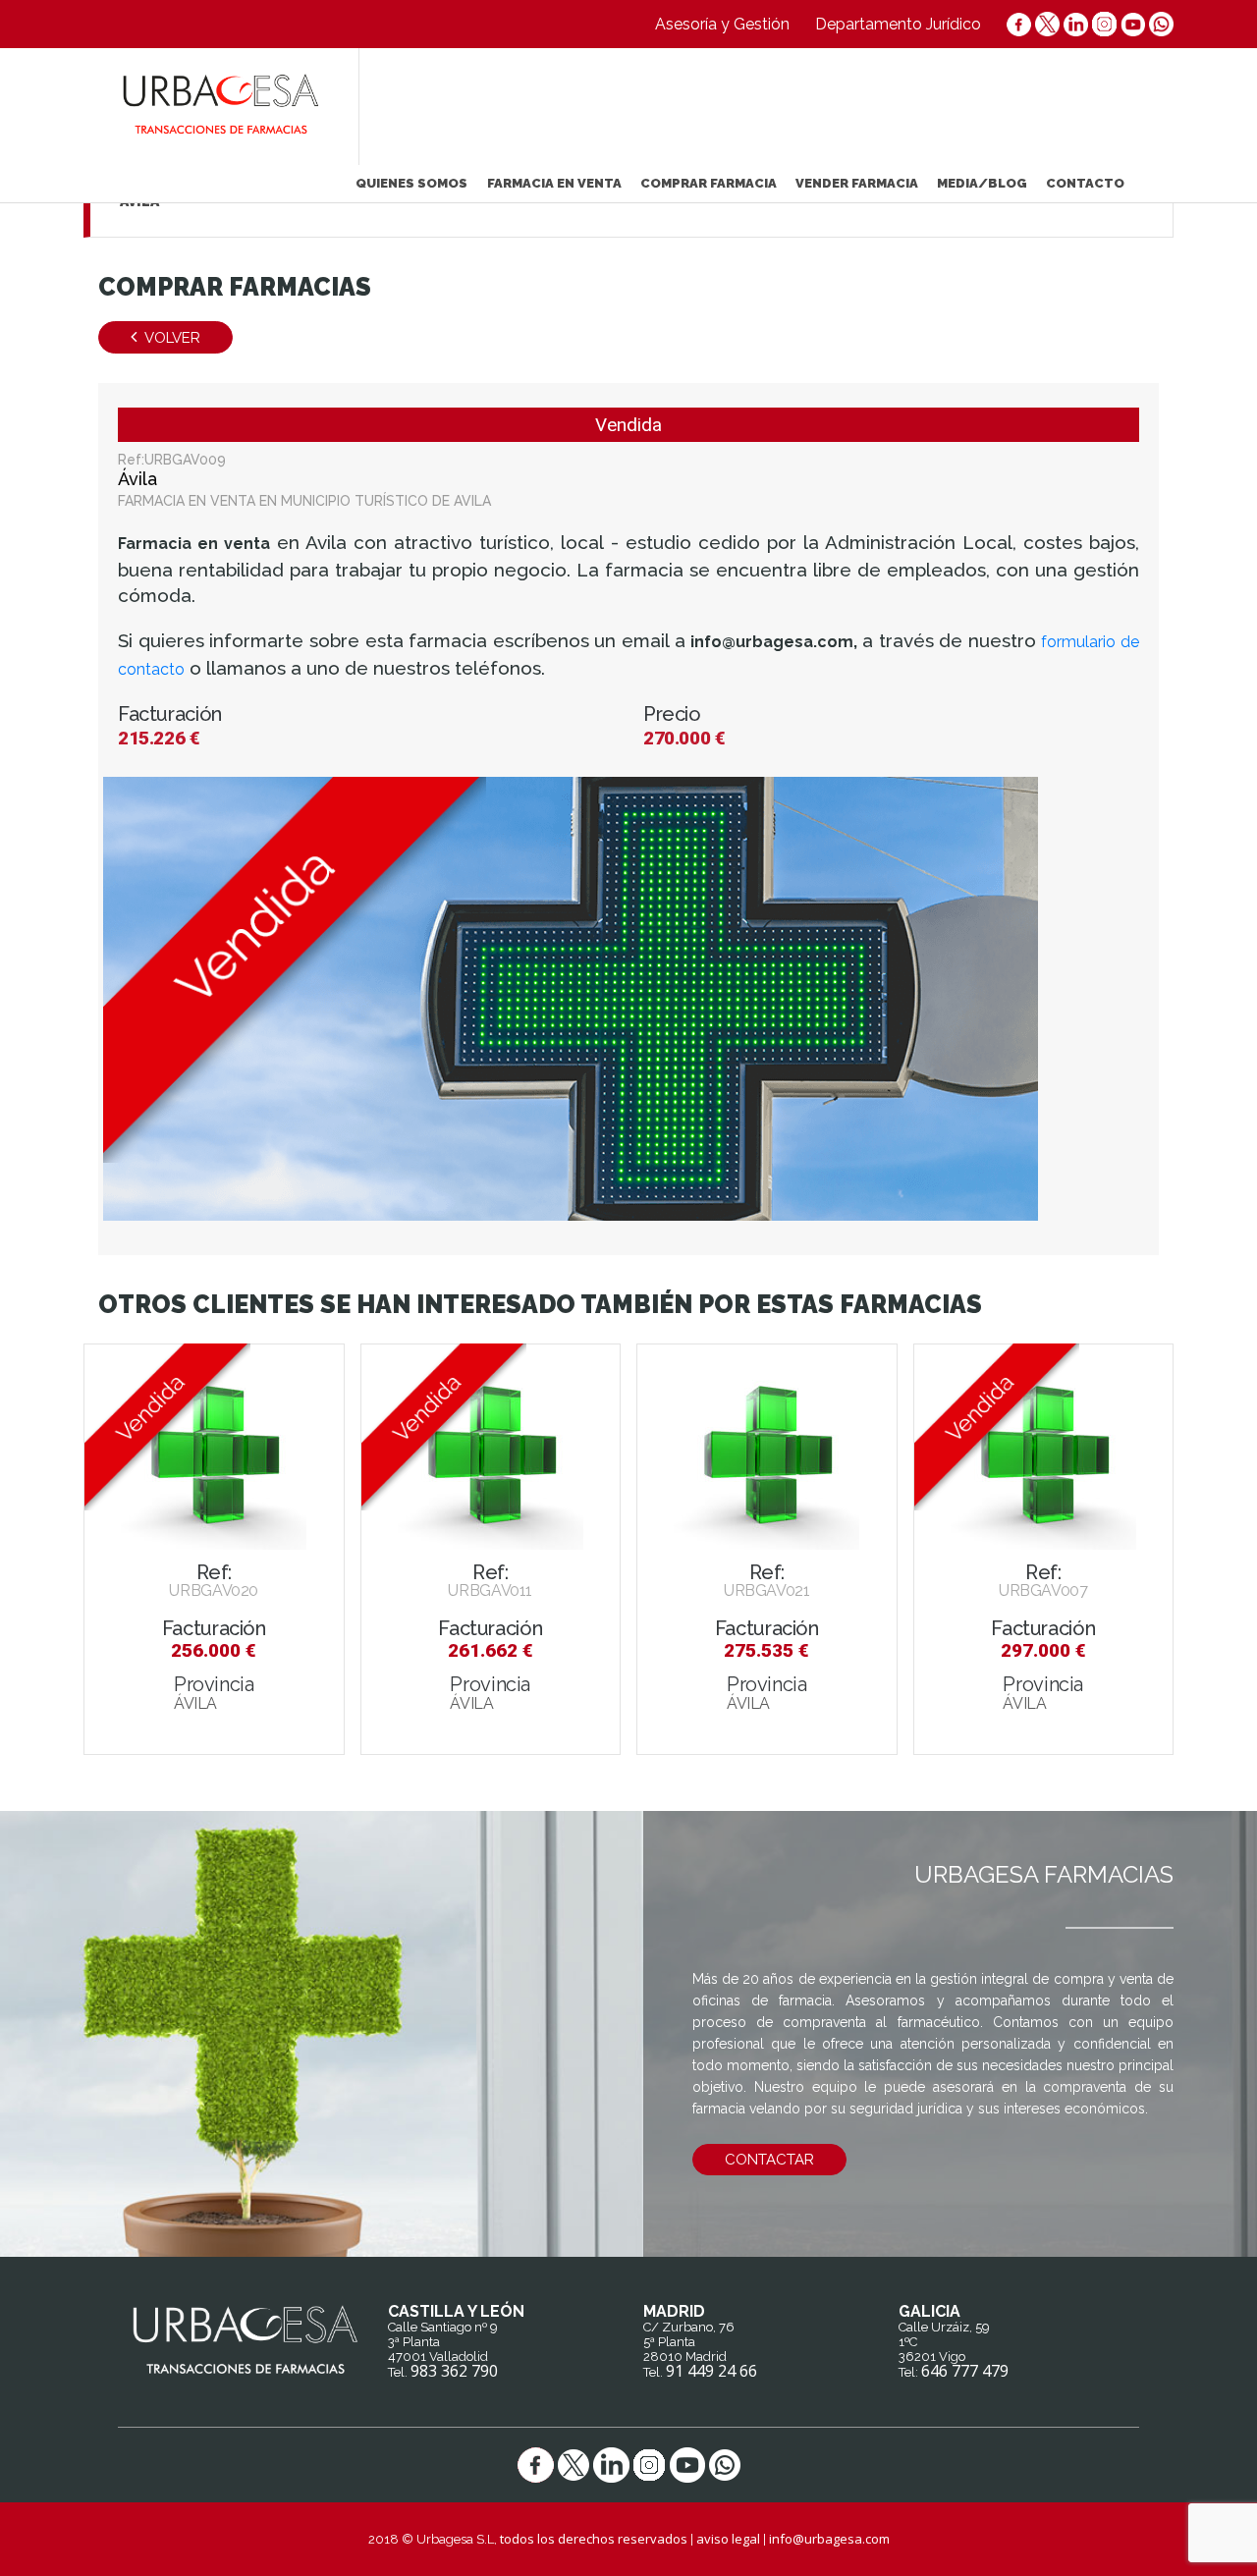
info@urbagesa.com (829, 2539)
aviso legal (728, 2539)
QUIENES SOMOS (411, 183)
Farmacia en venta (554, 183)
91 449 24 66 (711, 2371)
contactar (769, 2160)
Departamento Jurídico (898, 24)
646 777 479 (965, 2371)
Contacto (1085, 183)
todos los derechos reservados (594, 2539)
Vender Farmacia (857, 183)
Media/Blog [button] (982, 183)
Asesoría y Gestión (722, 24)
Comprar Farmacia (709, 183)
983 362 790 (454, 2371)
